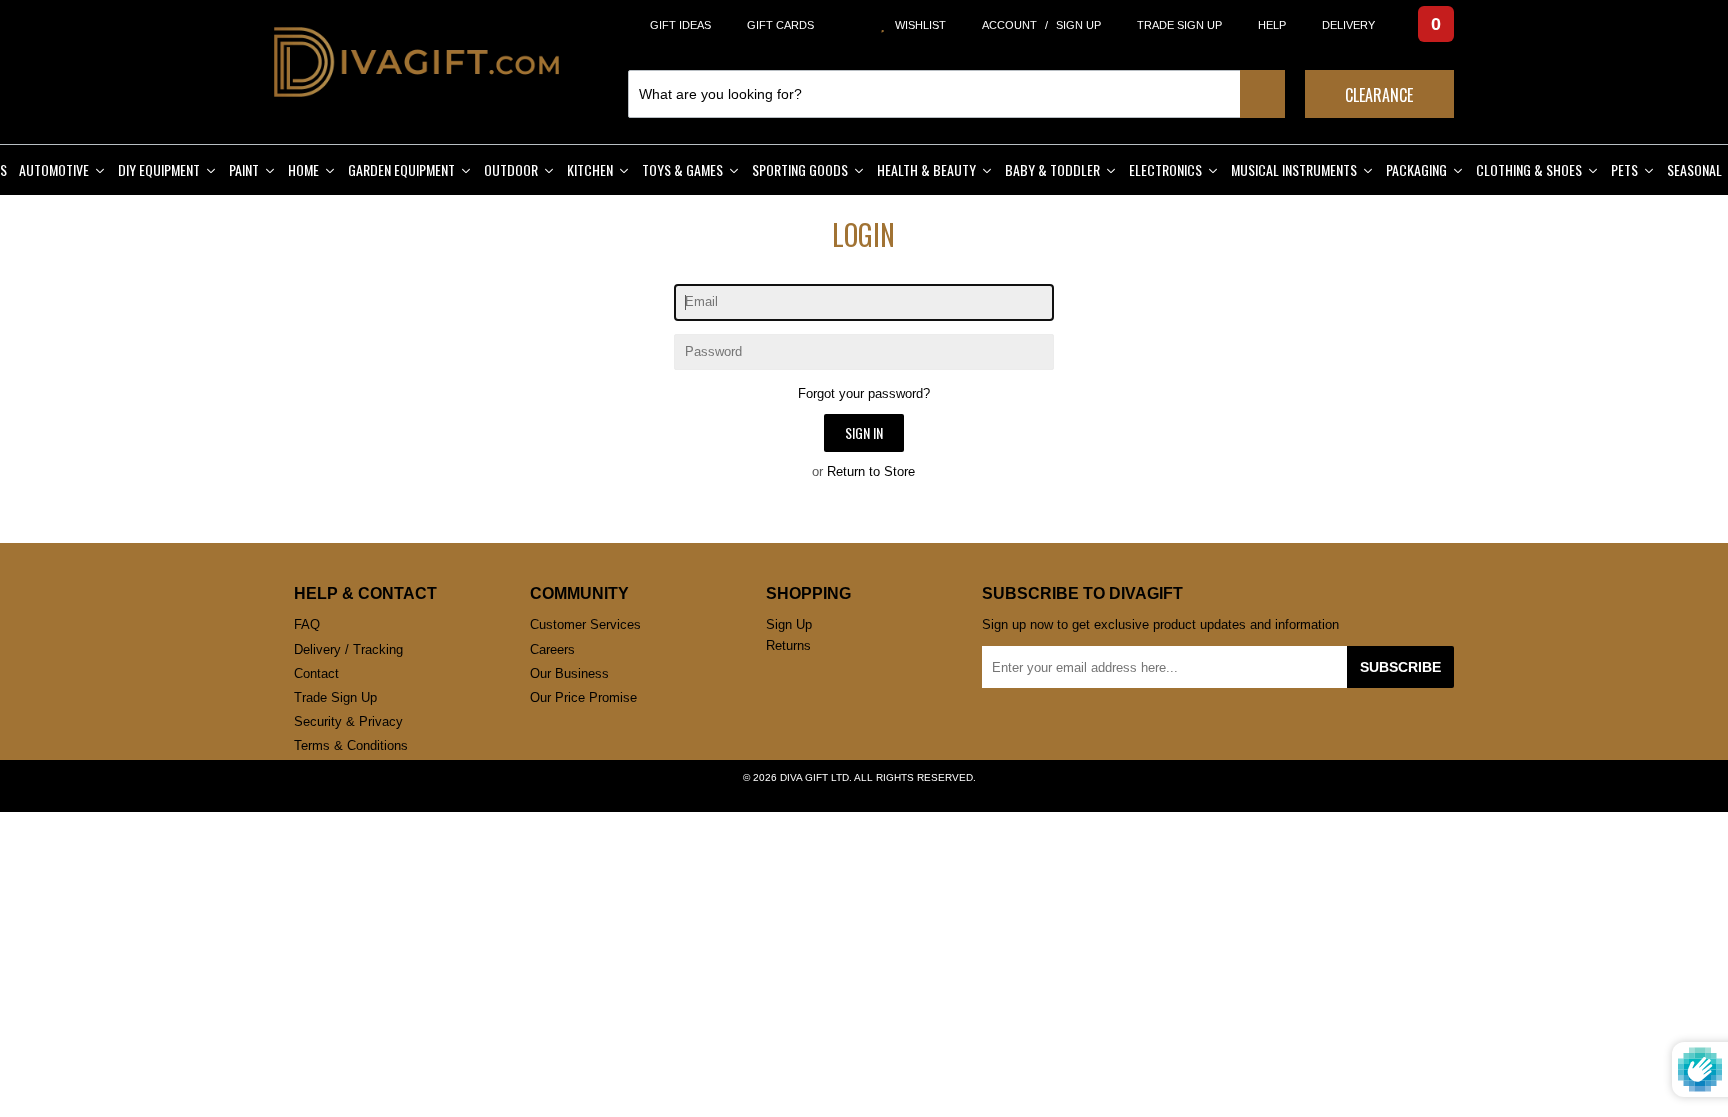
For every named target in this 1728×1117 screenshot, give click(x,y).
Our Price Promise (584, 698)
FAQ (306, 625)
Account (1005, 25)
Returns (790, 646)
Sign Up (1074, 25)
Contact (317, 674)
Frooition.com (884, 794)
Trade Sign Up (1176, 25)
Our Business (571, 674)
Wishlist (916, 25)
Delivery (1343, 25)
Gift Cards (783, 25)
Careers (554, 650)
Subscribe (1404, 667)
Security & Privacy (348, 722)
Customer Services (587, 625)
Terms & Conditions (353, 746)
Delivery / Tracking (350, 650)
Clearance (1379, 95)
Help (1270, 25)
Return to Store (872, 472)
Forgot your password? (863, 394)
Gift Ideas (681, 25)
